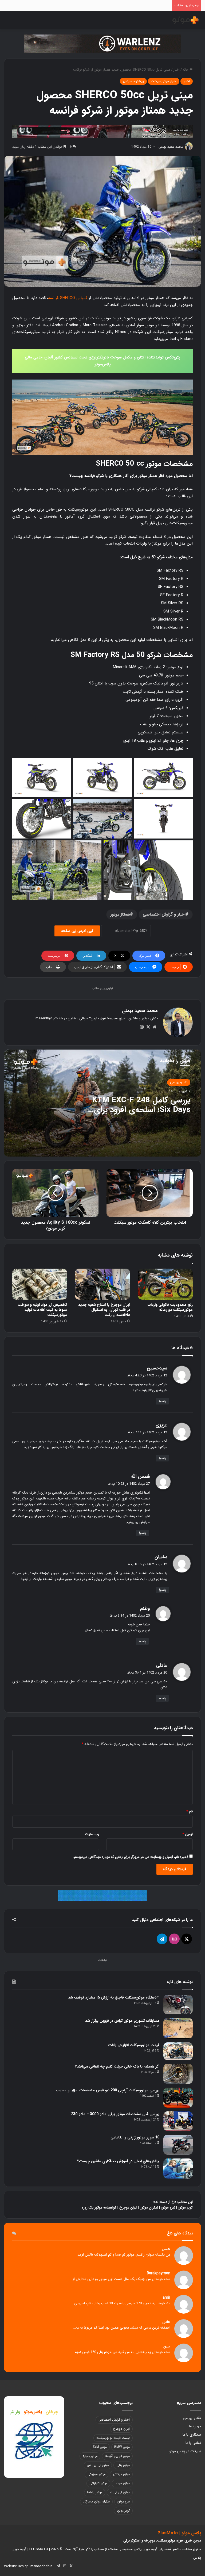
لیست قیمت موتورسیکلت (113, 2438)
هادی (166, 2322)
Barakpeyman (159, 2273)
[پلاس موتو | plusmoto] (186, 20)
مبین (167, 2346)
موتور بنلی (123, 2465)
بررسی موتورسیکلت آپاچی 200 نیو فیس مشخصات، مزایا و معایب (108, 2090)
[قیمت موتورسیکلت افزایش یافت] (178, 2051)
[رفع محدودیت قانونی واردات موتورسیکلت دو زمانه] (165, 1284)
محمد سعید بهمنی (171, 147)
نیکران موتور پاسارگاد (96, 2502)
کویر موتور (185, 2208)
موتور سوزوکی (96, 2474)
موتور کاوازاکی (98, 2483)
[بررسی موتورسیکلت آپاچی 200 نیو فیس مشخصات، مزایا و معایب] (178, 2098)
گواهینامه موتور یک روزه (99, 2208)
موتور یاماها (95, 2492)
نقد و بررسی (179, 1082)
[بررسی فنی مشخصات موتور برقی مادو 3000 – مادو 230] (178, 2121)
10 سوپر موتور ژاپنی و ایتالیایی (135, 2137)
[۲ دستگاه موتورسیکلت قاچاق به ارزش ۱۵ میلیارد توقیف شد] (178, 2005)
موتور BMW (122, 2447)
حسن (166, 2249)
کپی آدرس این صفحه (77, 931)
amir (166, 2298)
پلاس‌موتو (33, 2412)
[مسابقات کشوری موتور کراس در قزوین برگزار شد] (178, 2028)
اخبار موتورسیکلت (164, 81)
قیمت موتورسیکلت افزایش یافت (134, 2045)
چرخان (52, 2412)
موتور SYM (100, 2447)
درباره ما (195, 2426)
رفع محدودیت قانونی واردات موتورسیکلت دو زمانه (170, 1307)
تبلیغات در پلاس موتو (185, 2451)
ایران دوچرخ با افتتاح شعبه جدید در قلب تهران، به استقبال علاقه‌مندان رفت (104, 1310)
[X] (148, 1027)
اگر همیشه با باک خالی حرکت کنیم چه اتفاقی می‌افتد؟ (117, 2066)
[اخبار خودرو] (102, 131)
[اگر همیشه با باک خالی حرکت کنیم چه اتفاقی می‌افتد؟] (178, 2074)
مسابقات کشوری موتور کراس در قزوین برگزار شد (122, 2021)
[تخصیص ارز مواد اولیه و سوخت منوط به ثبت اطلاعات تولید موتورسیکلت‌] (40, 1284)
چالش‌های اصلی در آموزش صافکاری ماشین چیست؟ (118, 2161)
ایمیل (188, 1834)
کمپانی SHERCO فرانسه (68, 298)
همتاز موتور (120, 914)
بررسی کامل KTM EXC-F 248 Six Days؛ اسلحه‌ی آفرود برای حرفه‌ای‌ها (141, 1110)
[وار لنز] (102, 44)
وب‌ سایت (92, 1834)
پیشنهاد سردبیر (133, 81)
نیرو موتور (168, 2208)
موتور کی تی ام (120, 2492)
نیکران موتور (149, 2208)
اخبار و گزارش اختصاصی (164, 914)
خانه (186, 70)
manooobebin (41, 2566)
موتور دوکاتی (121, 2474)
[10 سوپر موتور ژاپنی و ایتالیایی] (178, 2145)
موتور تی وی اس (98, 2465)
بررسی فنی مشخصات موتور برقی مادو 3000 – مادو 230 (115, 2114)
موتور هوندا (122, 2483)
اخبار (176, 70)
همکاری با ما (192, 2435)
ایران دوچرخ (128, 2208)
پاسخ (162, 1401)
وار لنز (15, 2412)
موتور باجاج (90, 2456)
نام (190, 1811)
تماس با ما (193, 2443)
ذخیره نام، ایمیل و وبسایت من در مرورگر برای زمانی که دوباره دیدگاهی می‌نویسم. (131, 1857)
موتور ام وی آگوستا (117, 2456)
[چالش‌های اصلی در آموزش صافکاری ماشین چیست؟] (178, 2169)
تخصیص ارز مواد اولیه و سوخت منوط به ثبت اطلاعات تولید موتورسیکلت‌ (42, 1310)
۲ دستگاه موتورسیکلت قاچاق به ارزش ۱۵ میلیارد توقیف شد (114, 1997)
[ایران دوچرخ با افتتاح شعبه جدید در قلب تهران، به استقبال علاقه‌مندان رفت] (102, 1284)
